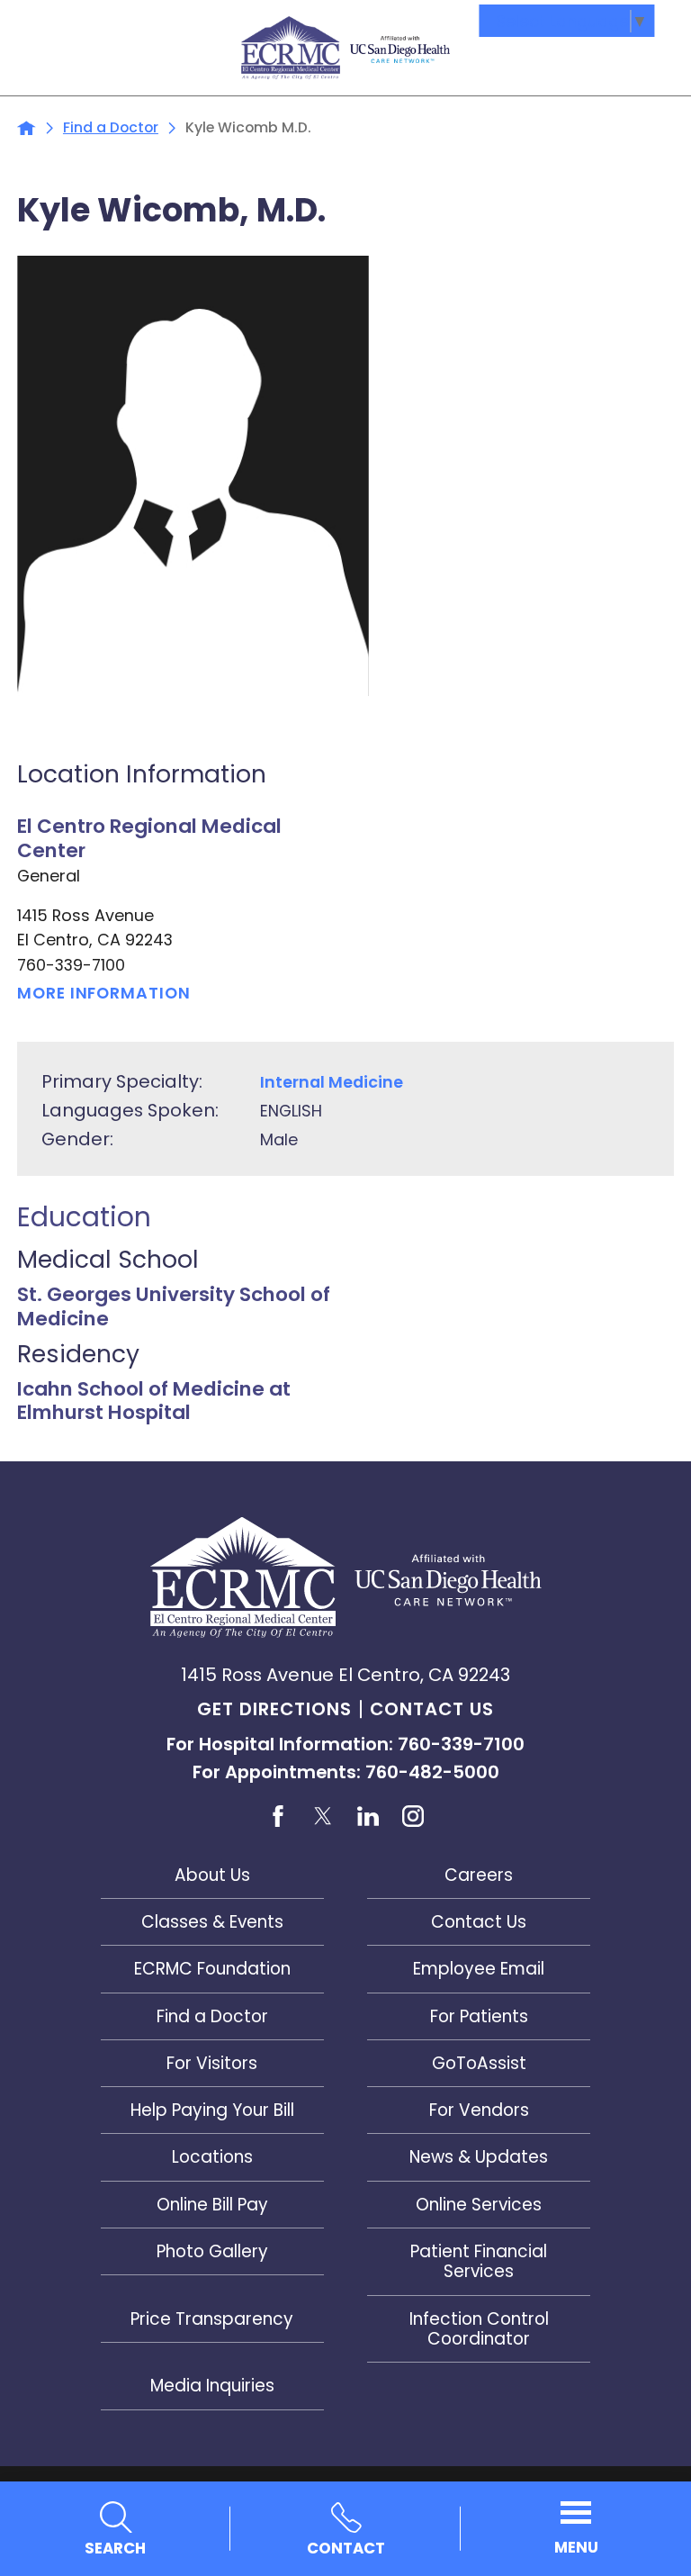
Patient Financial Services (479, 2261)
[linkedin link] (368, 1817)
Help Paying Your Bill (212, 2110)
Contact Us (432, 1709)
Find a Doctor (111, 128)
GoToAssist (479, 2063)
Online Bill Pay (212, 2205)
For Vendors (479, 2110)
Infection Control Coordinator (479, 2329)
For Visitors (212, 2063)
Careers (479, 1875)
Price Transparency (212, 2319)
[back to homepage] (27, 128)
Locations (212, 2157)
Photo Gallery (212, 2251)
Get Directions (274, 1709)
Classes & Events (212, 1922)
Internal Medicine (332, 1082)
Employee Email (479, 1969)
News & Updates (479, 2157)
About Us (212, 1875)
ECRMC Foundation (212, 1969)
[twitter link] (323, 1817)
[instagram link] (413, 1817)
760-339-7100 (71, 965)
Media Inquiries (212, 2386)
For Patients (479, 2016)
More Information (103, 993)
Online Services (479, 2205)
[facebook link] (278, 1817)
